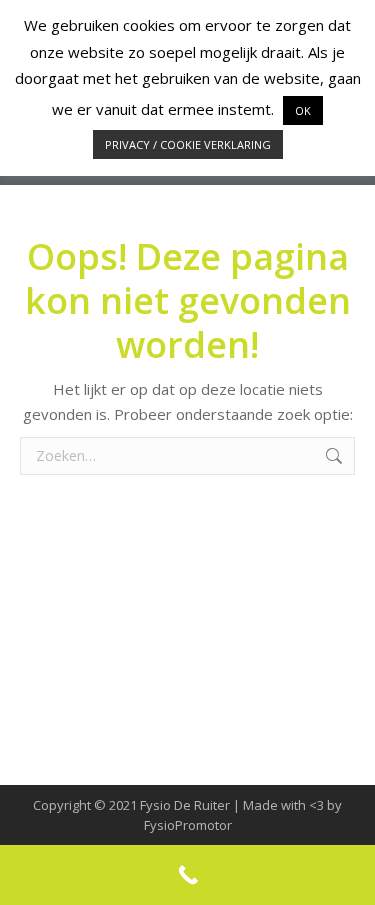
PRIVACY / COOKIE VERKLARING (188, 144)
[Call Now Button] (187, 875)
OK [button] (303, 110)
